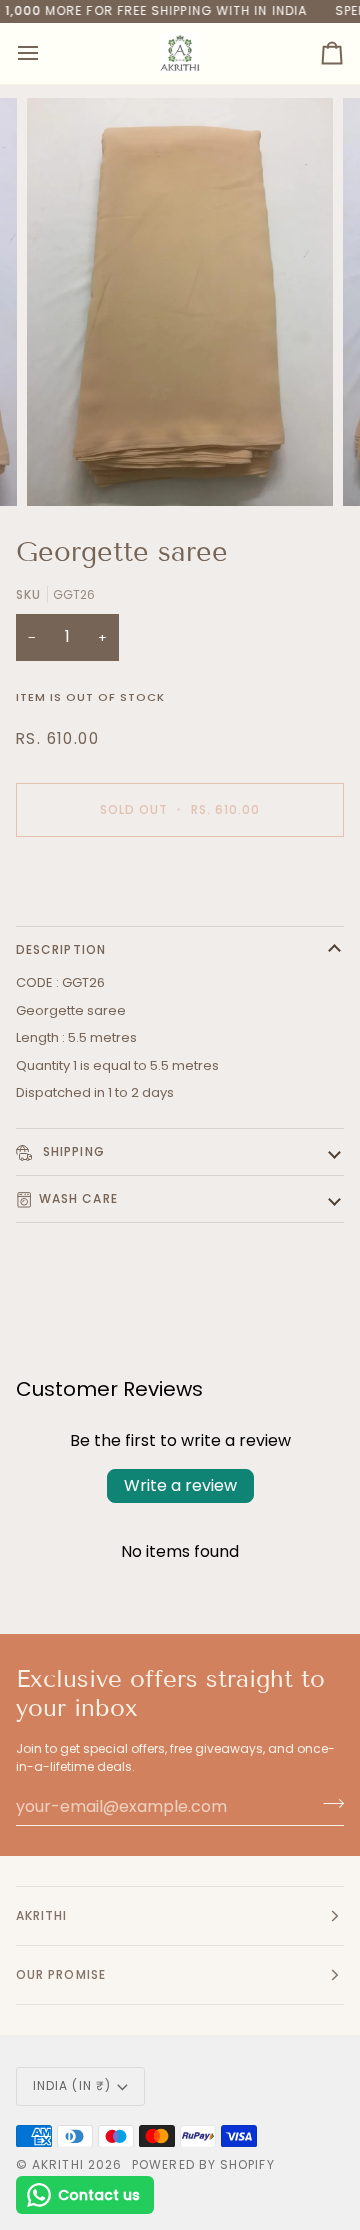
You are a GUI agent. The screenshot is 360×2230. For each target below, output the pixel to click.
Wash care (78, 1198)
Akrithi (58, 2164)
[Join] (327, 1804)
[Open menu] (46, 53)
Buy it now (180, 878)
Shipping (72, 1151)
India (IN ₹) (72, 2085)
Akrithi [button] (42, 1915)
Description (61, 949)
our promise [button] (61, 1974)
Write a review (180, 1485)
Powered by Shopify (203, 2164)
